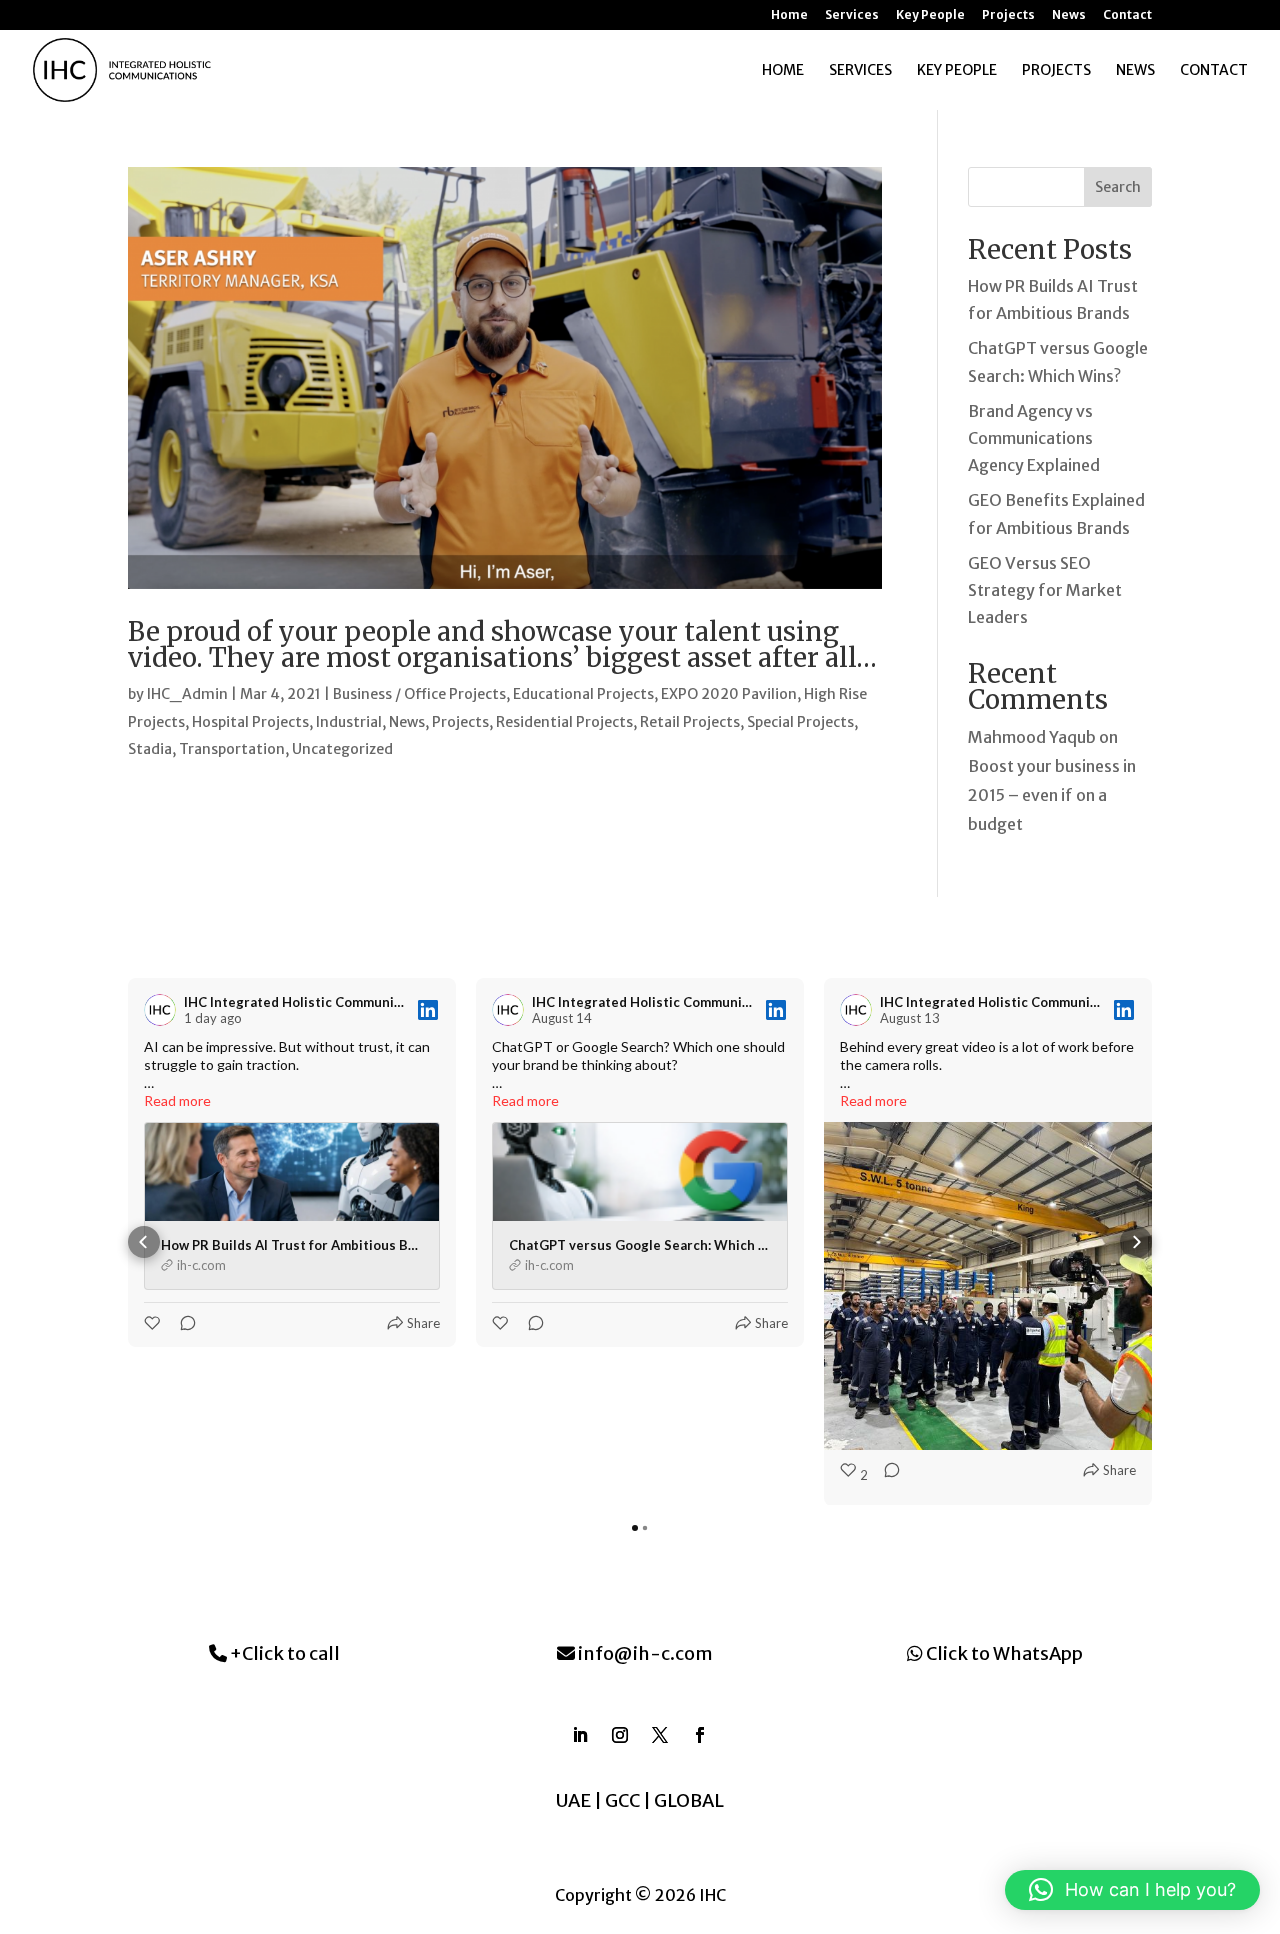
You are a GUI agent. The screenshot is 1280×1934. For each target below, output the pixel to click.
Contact (1127, 15)
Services (852, 15)
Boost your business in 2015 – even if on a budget (1052, 795)
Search (1118, 187)
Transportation (232, 749)
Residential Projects (564, 722)
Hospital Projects (250, 722)
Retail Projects (690, 722)
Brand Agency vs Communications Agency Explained (1034, 438)
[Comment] (182, 1323)
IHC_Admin (187, 694)
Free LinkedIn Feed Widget (647, 1563)
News (1069, 15)
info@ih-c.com (644, 1653)
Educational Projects (583, 694)
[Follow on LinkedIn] (580, 1735)
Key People (930, 15)
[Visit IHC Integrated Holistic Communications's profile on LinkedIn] (164, 1010)
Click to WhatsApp (1003, 1653)
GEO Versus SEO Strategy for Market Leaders (1045, 590)
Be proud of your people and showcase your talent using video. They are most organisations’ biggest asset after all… (502, 644)
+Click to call (283, 1653)
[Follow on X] (660, 1735)
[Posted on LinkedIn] (428, 1010)
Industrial (349, 722)
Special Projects (800, 722)
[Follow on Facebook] (700, 1735)
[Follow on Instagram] (620, 1735)
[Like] (154, 1323)
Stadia (150, 749)
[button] (144, 1242)
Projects (1008, 15)
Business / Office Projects (419, 694)
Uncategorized (342, 749)
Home (789, 15)
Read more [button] (177, 1100)
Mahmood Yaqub (1032, 737)
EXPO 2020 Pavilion (729, 694)
